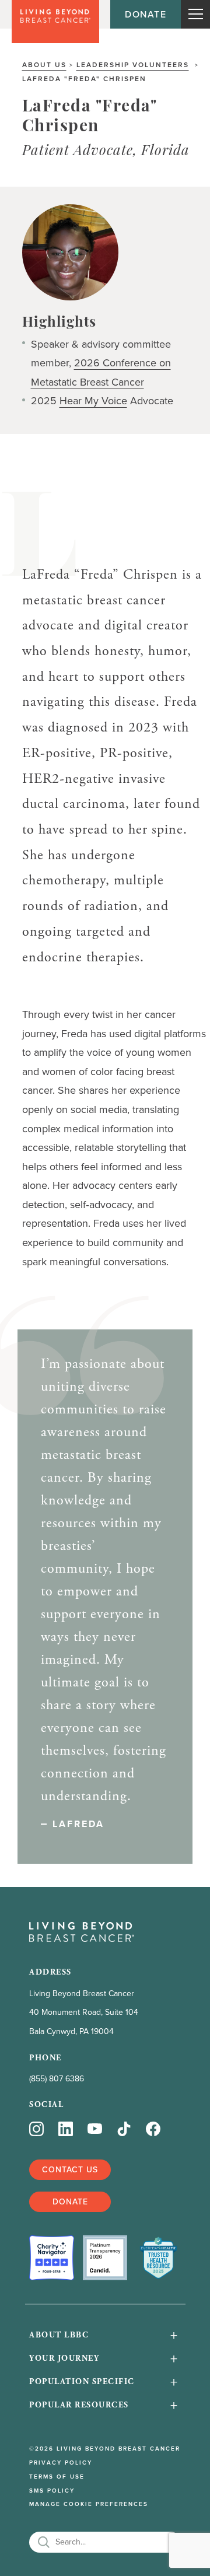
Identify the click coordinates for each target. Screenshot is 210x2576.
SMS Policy (52, 2491)
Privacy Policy (61, 2463)
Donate (146, 14)
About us (44, 64)
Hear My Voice (93, 400)
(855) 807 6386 (57, 2078)
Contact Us (70, 2169)
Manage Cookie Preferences (89, 2504)
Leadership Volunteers (133, 64)
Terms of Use (57, 2477)
